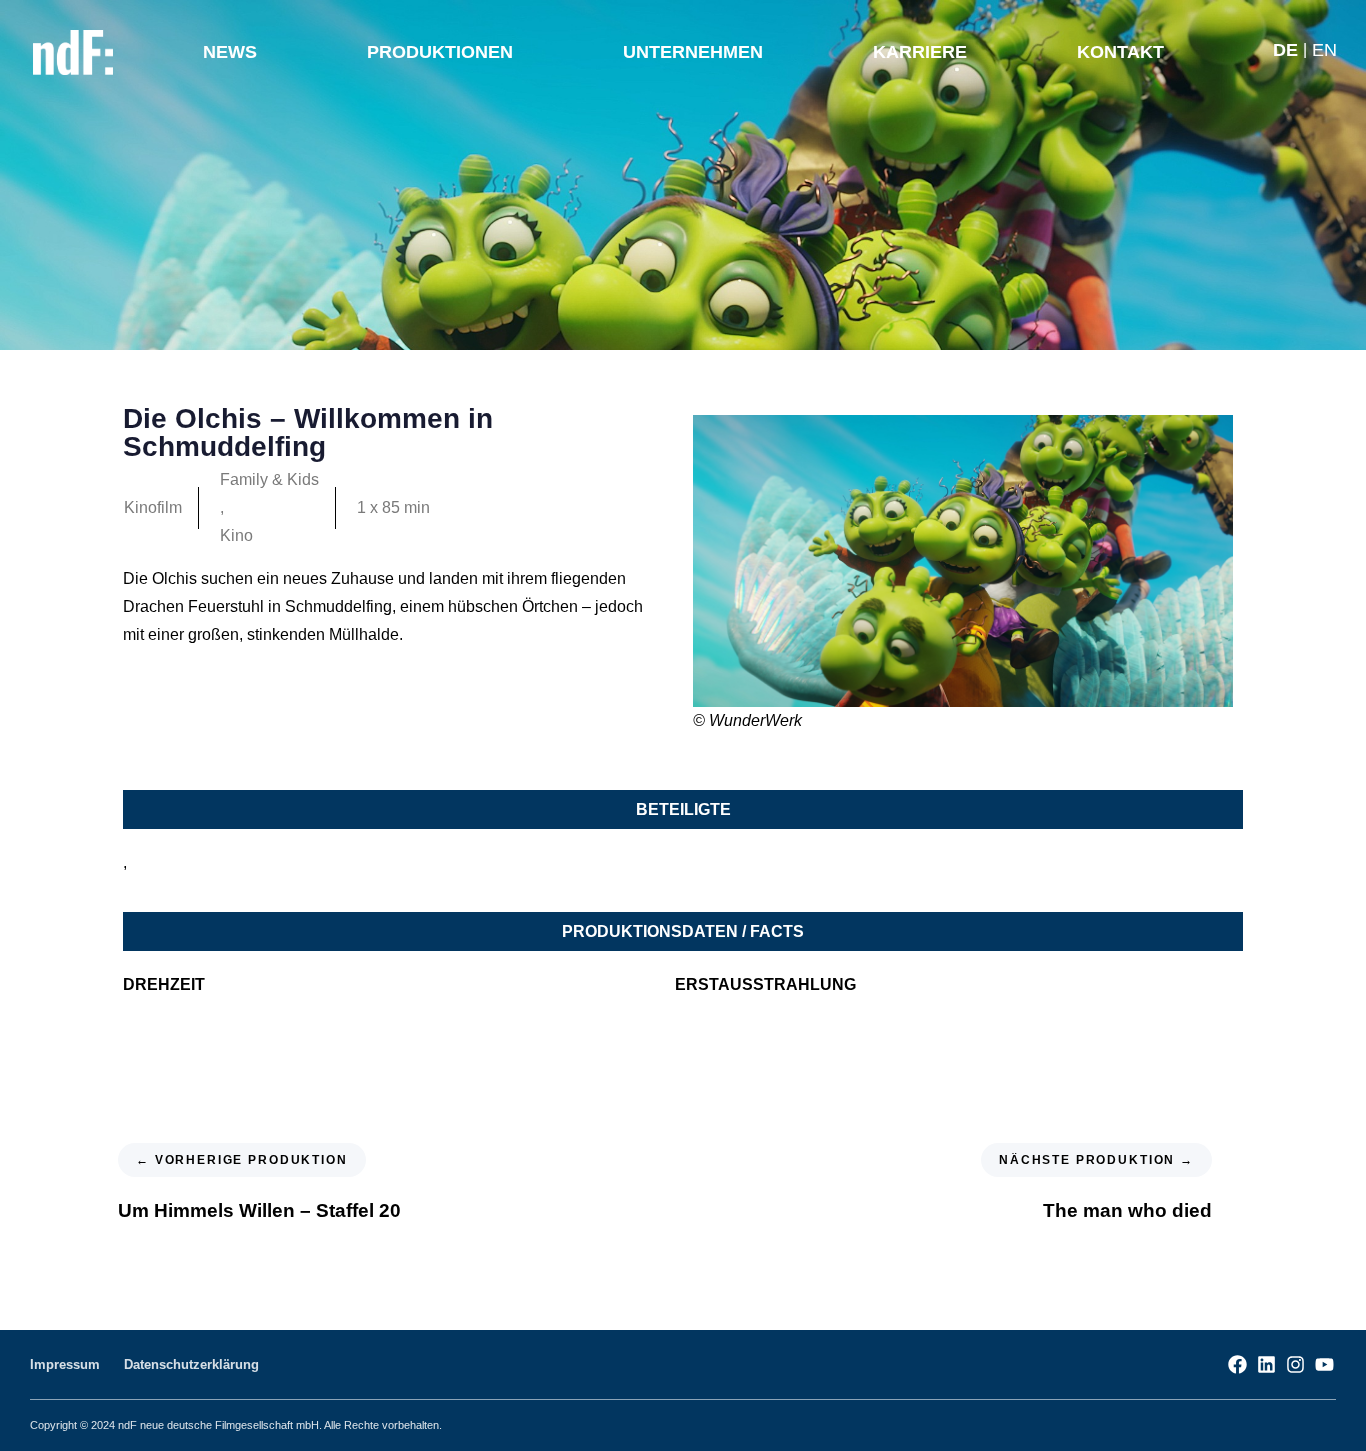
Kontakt (1120, 52)
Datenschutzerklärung (191, 1364)
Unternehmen (693, 52)
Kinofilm (153, 507)
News (230, 52)
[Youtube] (1324, 1364)
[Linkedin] (1266, 1364)
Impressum (65, 1364)
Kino (236, 535)
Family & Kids (269, 479)
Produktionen (440, 52)
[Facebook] (1237, 1364)
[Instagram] (1295, 1364)
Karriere (920, 52)
